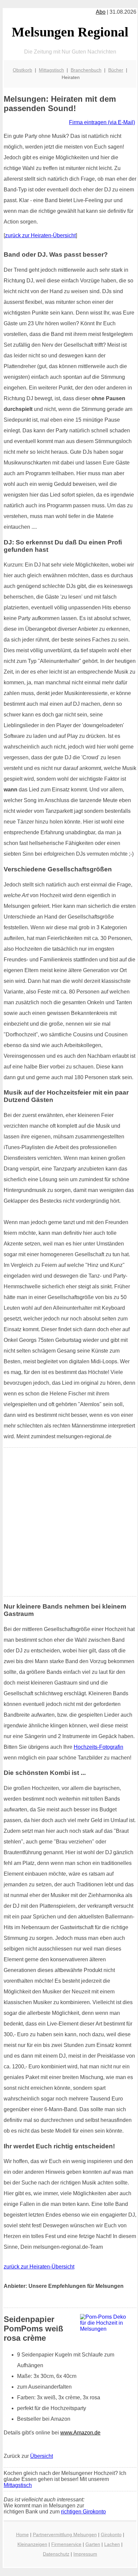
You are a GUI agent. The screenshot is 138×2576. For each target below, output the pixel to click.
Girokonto (111, 2535)
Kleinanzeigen (32, 2544)
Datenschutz (56, 2554)
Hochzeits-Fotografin (98, 1747)
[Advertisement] (69, 1522)
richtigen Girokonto (83, 2512)
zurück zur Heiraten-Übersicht (40, 235)
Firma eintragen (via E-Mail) (102, 122)
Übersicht (42, 2456)
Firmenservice (66, 2544)
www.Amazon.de (80, 2433)
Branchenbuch (86, 70)
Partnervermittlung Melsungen (65, 2535)
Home (22, 2535)
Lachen (112, 2544)
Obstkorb (22, 70)
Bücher (116, 70)
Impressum (85, 2554)
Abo (101, 12)
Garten (93, 2544)
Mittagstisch (51, 70)
